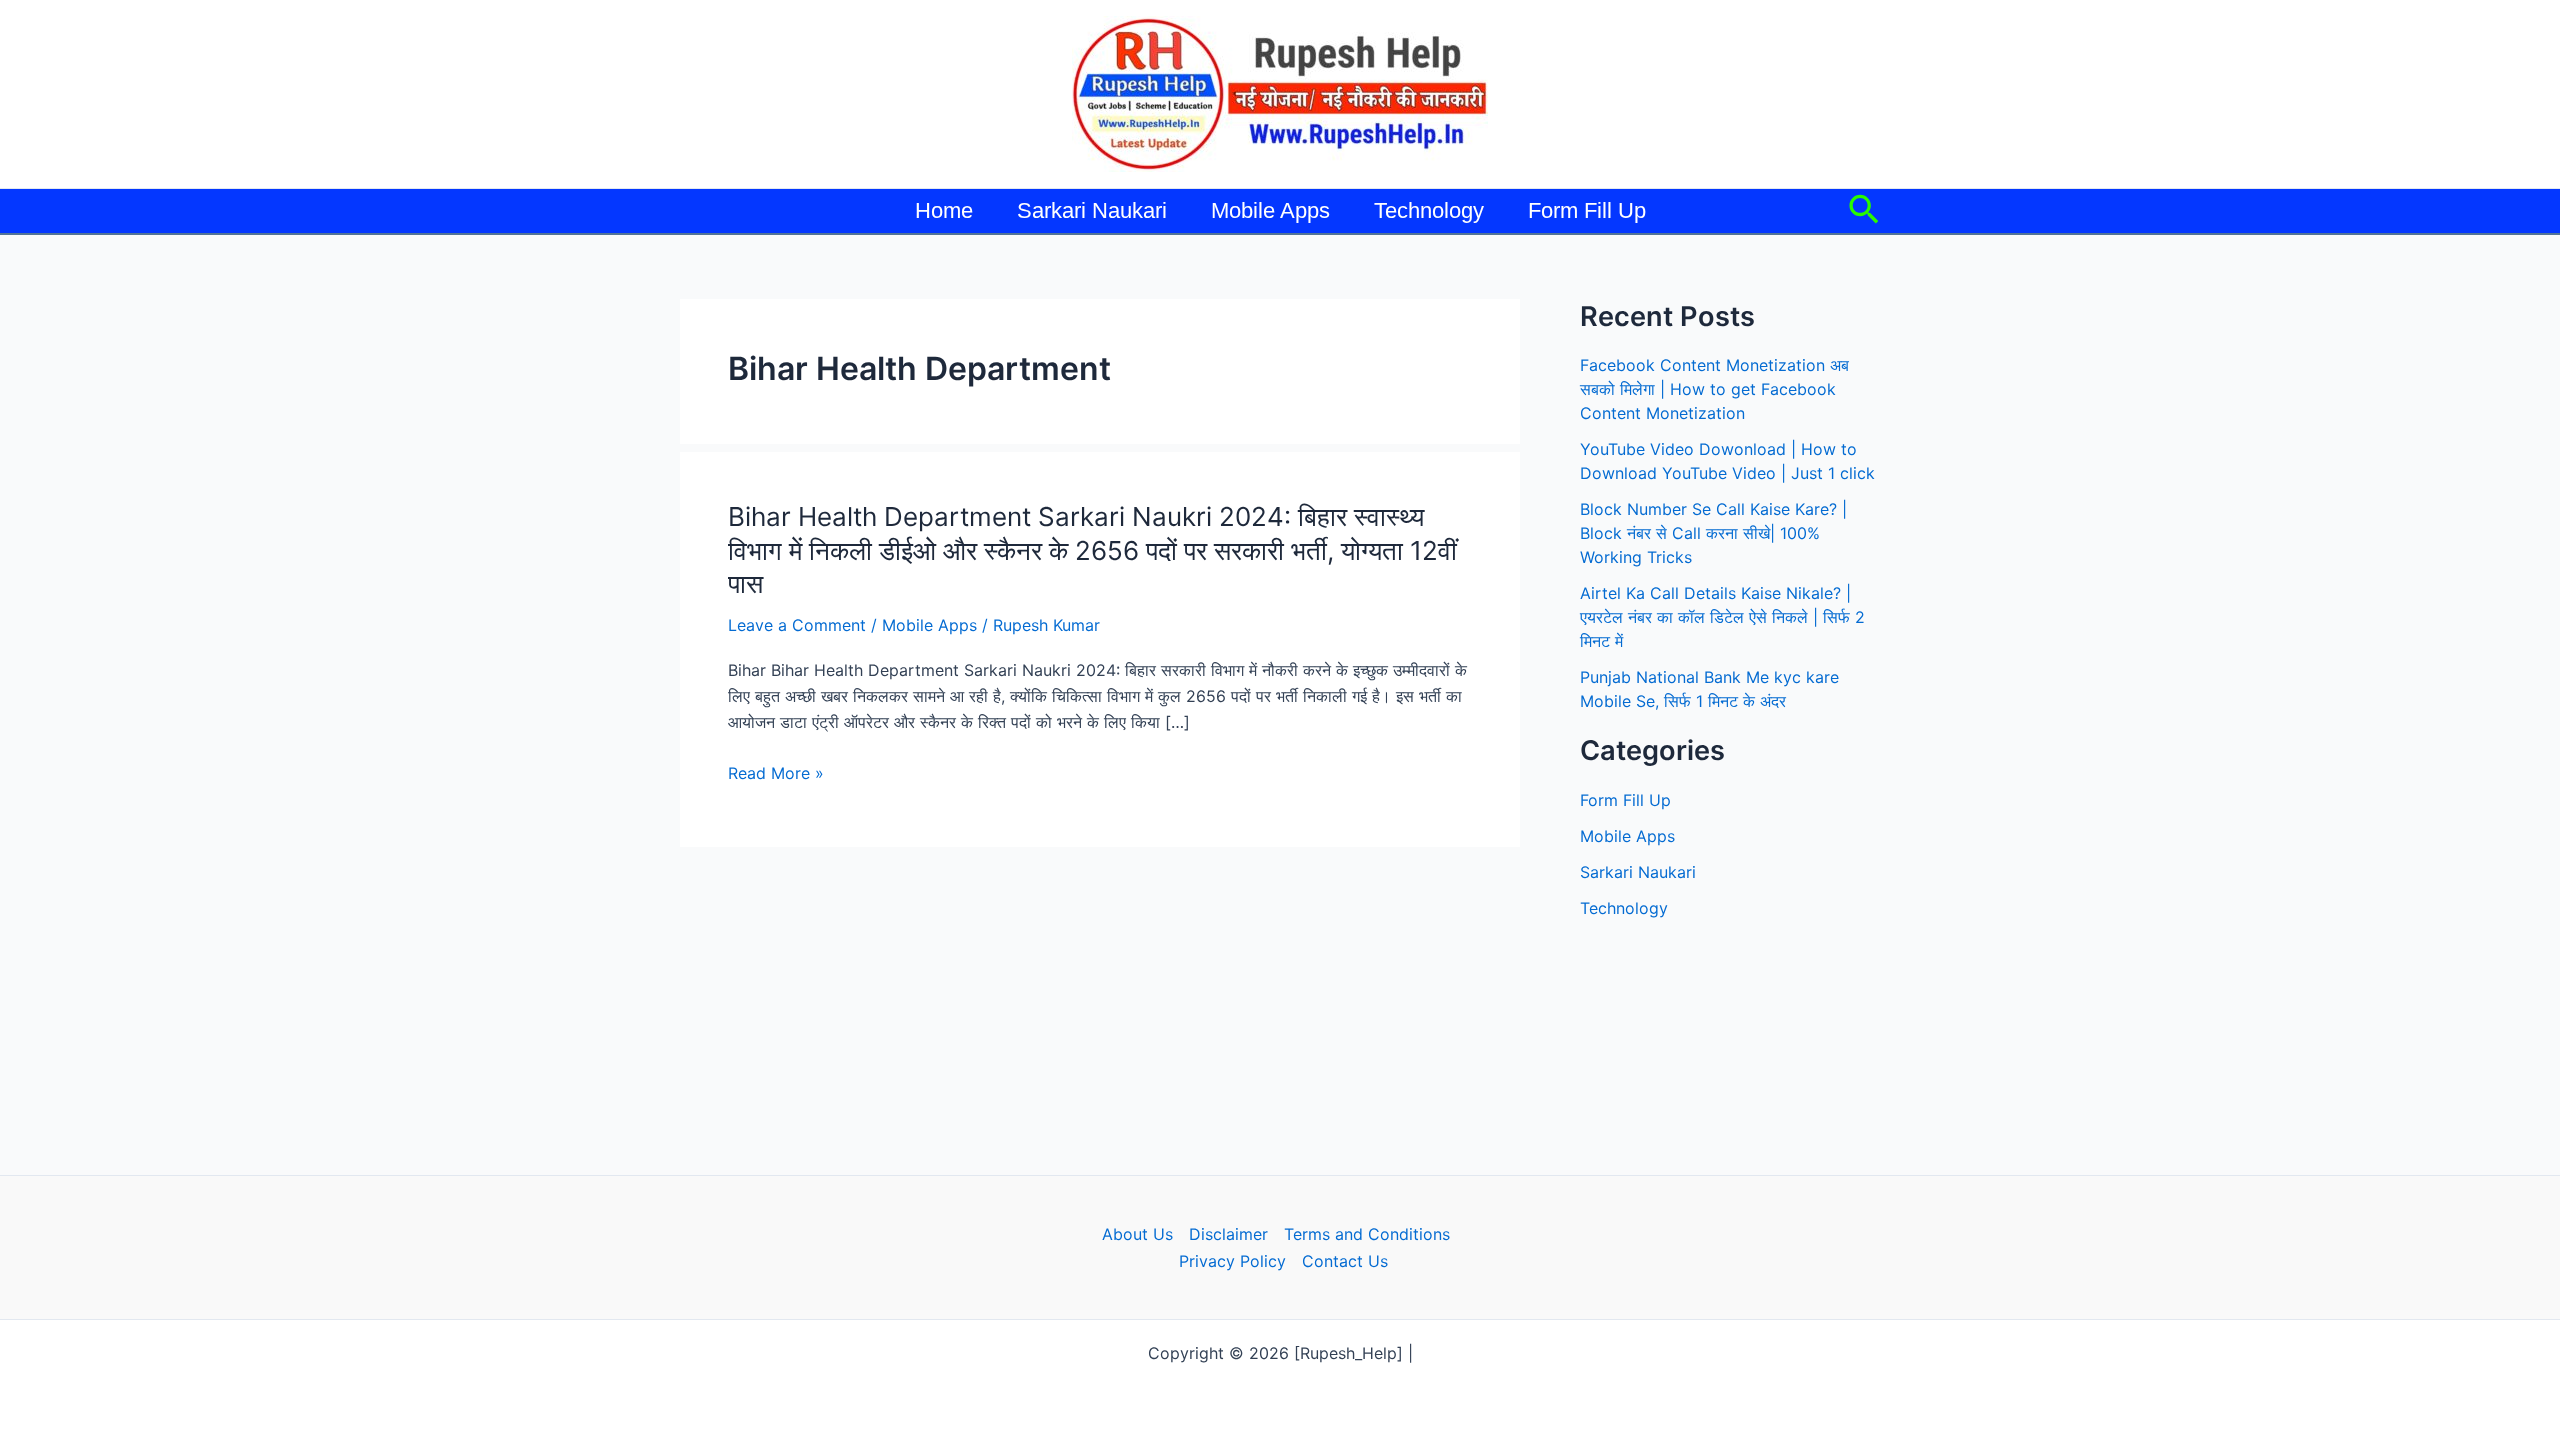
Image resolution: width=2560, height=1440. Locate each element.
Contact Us (1345, 1261)
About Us (1137, 1234)
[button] (1864, 211)
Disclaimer (1228, 1234)
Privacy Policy (1232, 1261)
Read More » (776, 774)
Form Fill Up (1587, 210)
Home (944, 210)
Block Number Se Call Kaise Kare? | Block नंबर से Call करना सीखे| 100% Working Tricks (1713, 533)
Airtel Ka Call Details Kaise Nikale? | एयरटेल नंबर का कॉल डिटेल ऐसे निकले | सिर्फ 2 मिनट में (1722, 617)
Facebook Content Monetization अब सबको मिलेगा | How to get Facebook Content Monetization (1714, 389)
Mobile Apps (1270, 210)
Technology (1429, 210)
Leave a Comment (797, 625)
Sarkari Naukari (1092, 210)
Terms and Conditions (1367, 1234)
